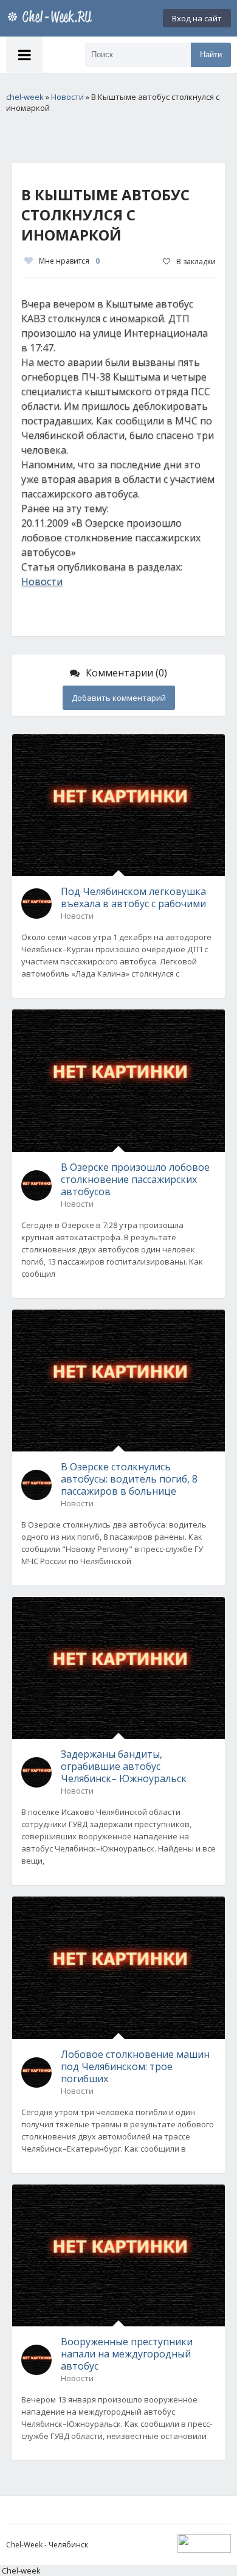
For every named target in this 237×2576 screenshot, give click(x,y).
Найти (211, 54)
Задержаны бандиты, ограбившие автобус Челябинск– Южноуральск (124, 1766)
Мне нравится (69, 261)
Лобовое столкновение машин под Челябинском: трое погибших (135, 2066)
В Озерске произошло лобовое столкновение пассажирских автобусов (135, 1179)
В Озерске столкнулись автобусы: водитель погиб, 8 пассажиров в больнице (129, 1479)
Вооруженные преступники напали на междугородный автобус (127, 2354)
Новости (42, 581)
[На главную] (52, 18)
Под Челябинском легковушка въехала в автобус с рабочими (133, 897)
